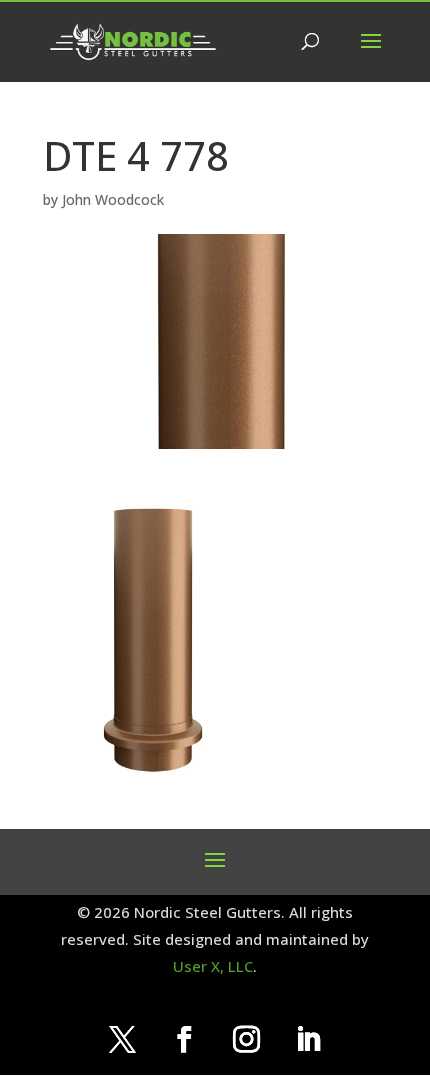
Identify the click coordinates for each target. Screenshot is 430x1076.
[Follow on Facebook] (184, 1040)
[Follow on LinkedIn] (308, 1040)
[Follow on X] (122, 1040)
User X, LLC (213, 966)
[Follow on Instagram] (246, 1040)
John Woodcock (113, 199)
